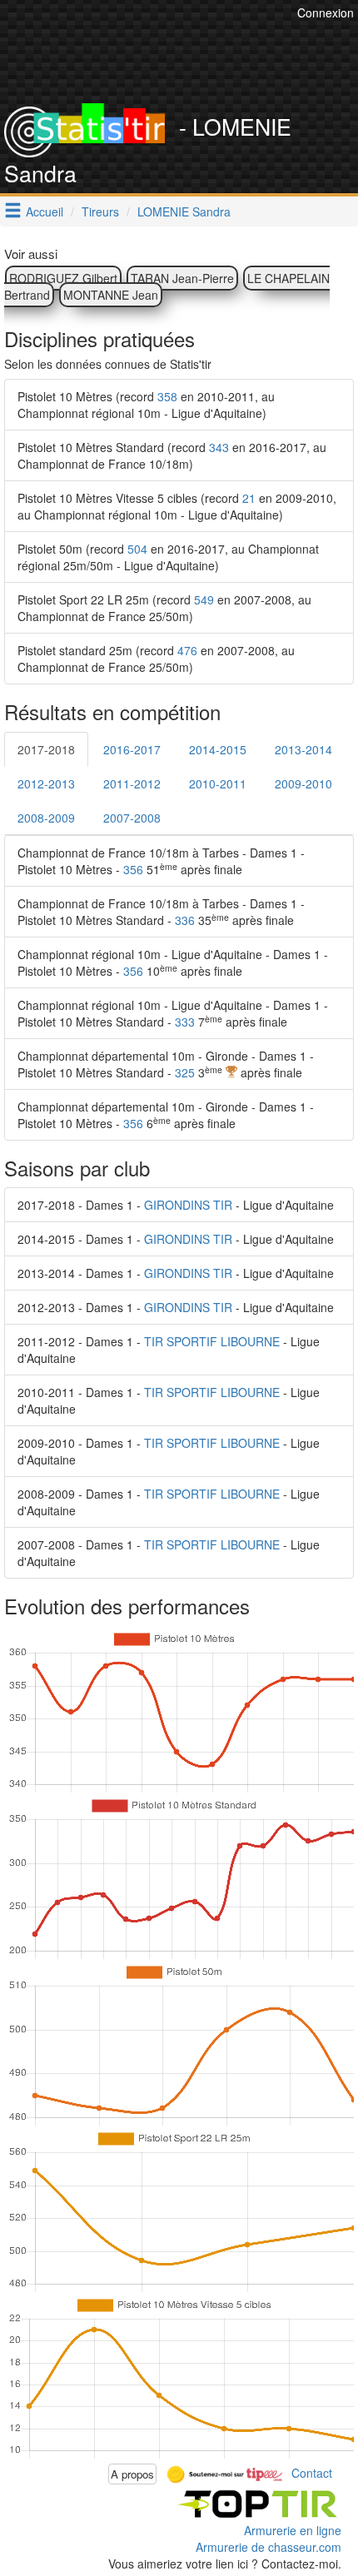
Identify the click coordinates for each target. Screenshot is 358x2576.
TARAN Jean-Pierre (182, 278)
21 (249, 498)
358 (167, 396)
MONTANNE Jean (111, 295)
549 (204, 599)
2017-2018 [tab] (46, 749)
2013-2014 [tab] (303, 749)
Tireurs (100, 211)
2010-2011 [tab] (218, 783)
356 (133, 869)
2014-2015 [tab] (218, 749)
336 (185, 920)
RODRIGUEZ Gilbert (63, 278)
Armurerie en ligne (293, 2530)
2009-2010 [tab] (303, 783)
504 (137, 549)
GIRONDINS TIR (188, 1205)
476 (187, 650)
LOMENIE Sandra (184, 211)
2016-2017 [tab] (132, 749)
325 (185, 1072)
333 (185, 1022)
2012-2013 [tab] (46, 783)
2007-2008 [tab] (132, 818)
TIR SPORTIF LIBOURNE (212, 1341)
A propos (132, 2474)
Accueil (45, 211)
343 (219, 447)
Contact (312, 2472)
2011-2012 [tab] (132, 783)
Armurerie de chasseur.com (268, 2547)
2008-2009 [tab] (46, 818)
